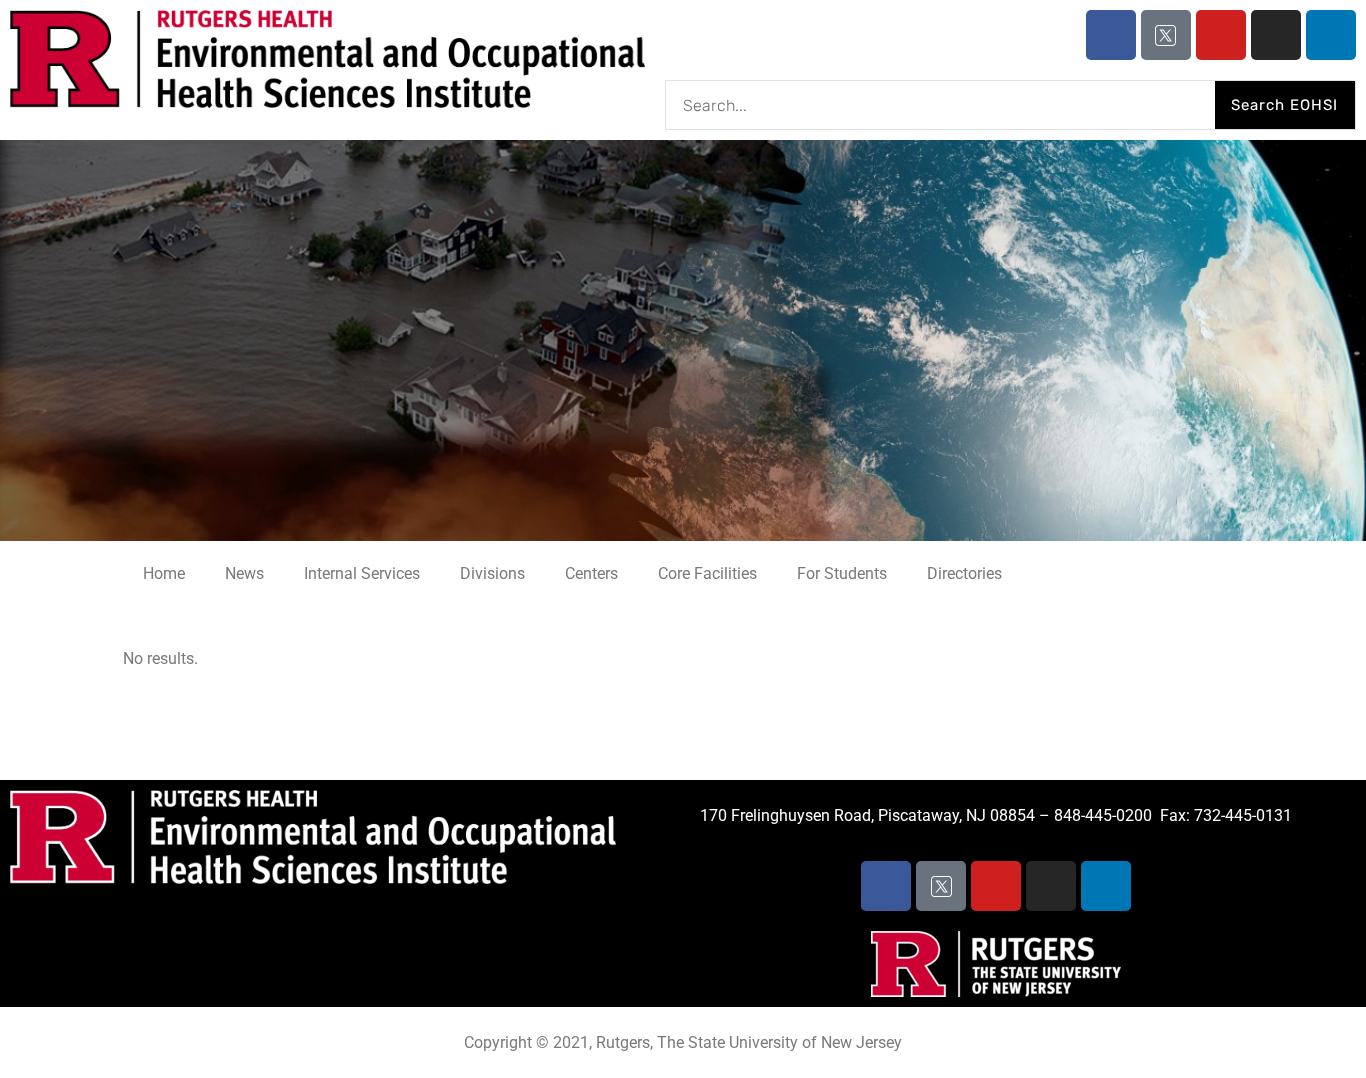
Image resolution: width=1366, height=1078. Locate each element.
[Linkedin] (1331, 35)
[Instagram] (1276, 35)
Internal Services (362, 573)
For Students (842, 573)
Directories (964, 573)
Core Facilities (707, 573)
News (244, 573)
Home (164, 573)
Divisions (492, 573)
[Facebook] (1111, 35)
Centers (591, 573)
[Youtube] (1221, 35)
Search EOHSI (1284, 105)
